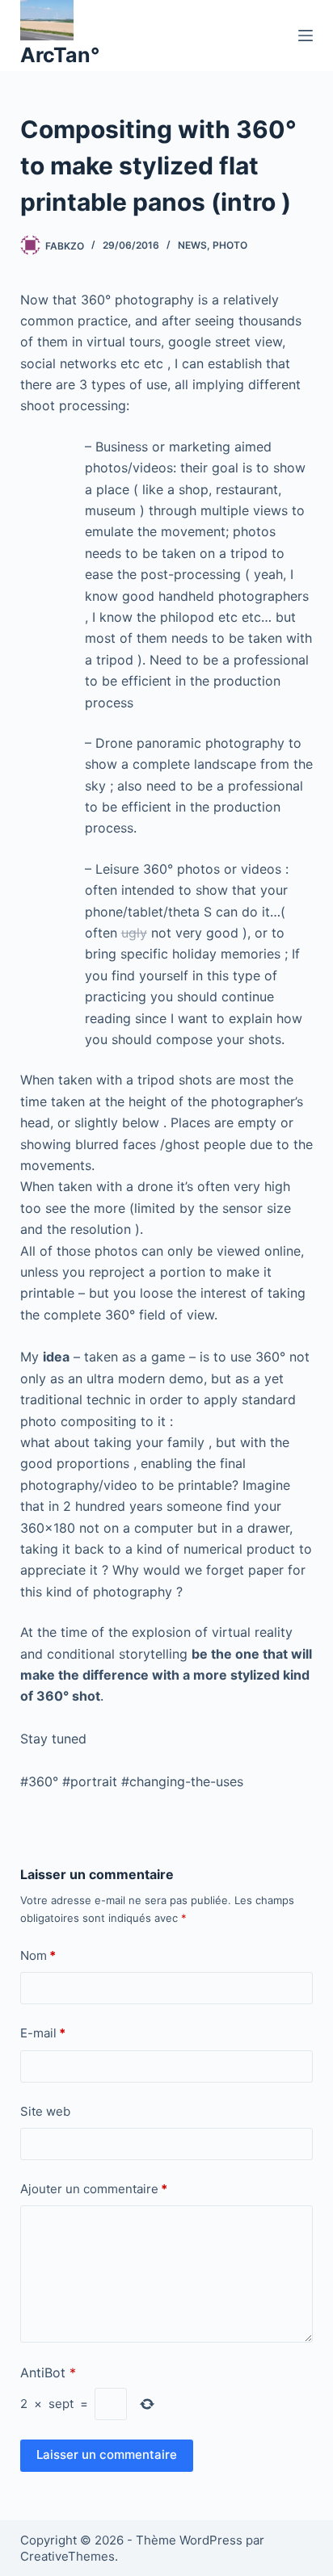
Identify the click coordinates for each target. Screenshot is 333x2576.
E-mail (43, 2033)
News (192, 245)
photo (230, 245)
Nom (38, 1955)
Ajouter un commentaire (94, 2189)
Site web (45, 2111)
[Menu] (306, 36)
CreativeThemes (67, 2556)
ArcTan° (60, 55)
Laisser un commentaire (107, 2454)
